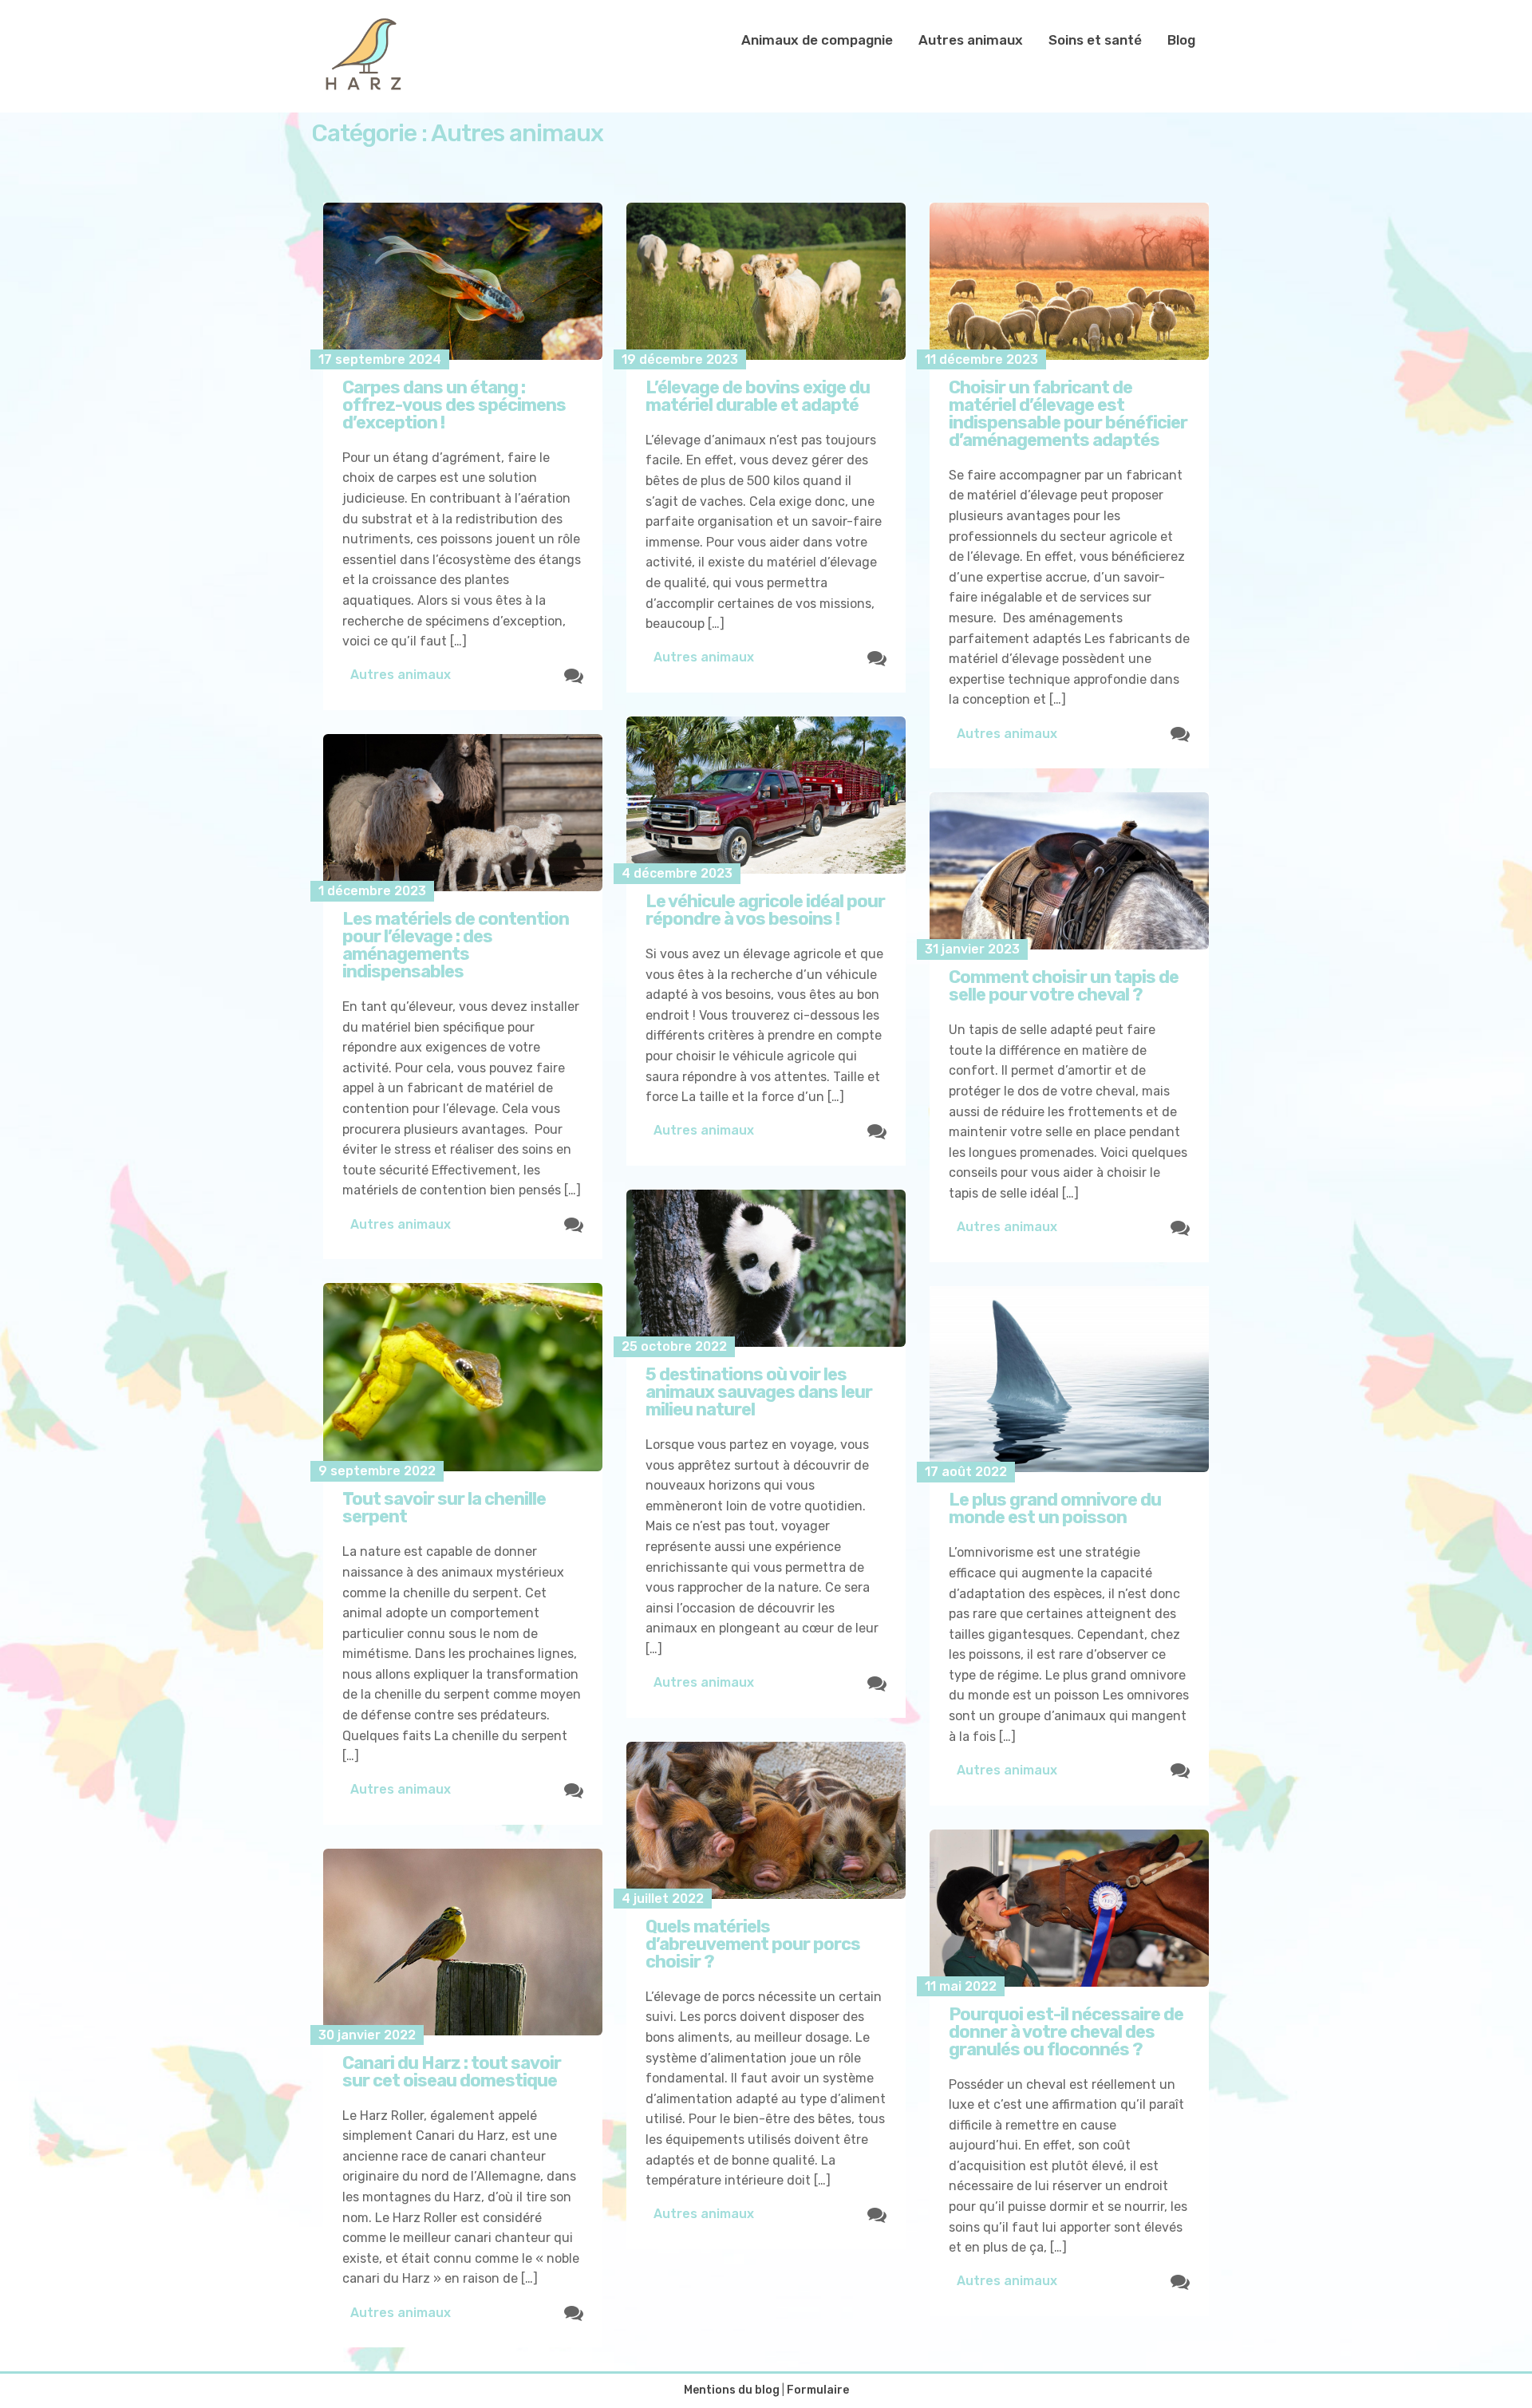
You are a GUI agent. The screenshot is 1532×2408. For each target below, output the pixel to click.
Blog (1181, 40)
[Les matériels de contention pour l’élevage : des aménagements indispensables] (463, 813)
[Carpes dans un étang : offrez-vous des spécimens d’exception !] (463, 281)
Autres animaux (971, 40)
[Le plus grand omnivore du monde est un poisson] (1069, 1379)
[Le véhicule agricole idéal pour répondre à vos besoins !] (766, 795)
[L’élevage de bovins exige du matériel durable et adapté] (766, 281)
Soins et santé (1095, 40)
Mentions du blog (732, 2390)
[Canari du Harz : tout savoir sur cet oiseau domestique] (463, 1942)
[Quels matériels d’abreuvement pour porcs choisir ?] (766, 1820)
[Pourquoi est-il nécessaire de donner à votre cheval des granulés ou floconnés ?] (1069, 1908)
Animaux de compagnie (817, 40)
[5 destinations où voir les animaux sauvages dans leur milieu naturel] (766, 1268)
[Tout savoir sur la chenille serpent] (463, 1377)
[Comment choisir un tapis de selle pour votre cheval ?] (1069, 871)
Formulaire (818, 2390)
